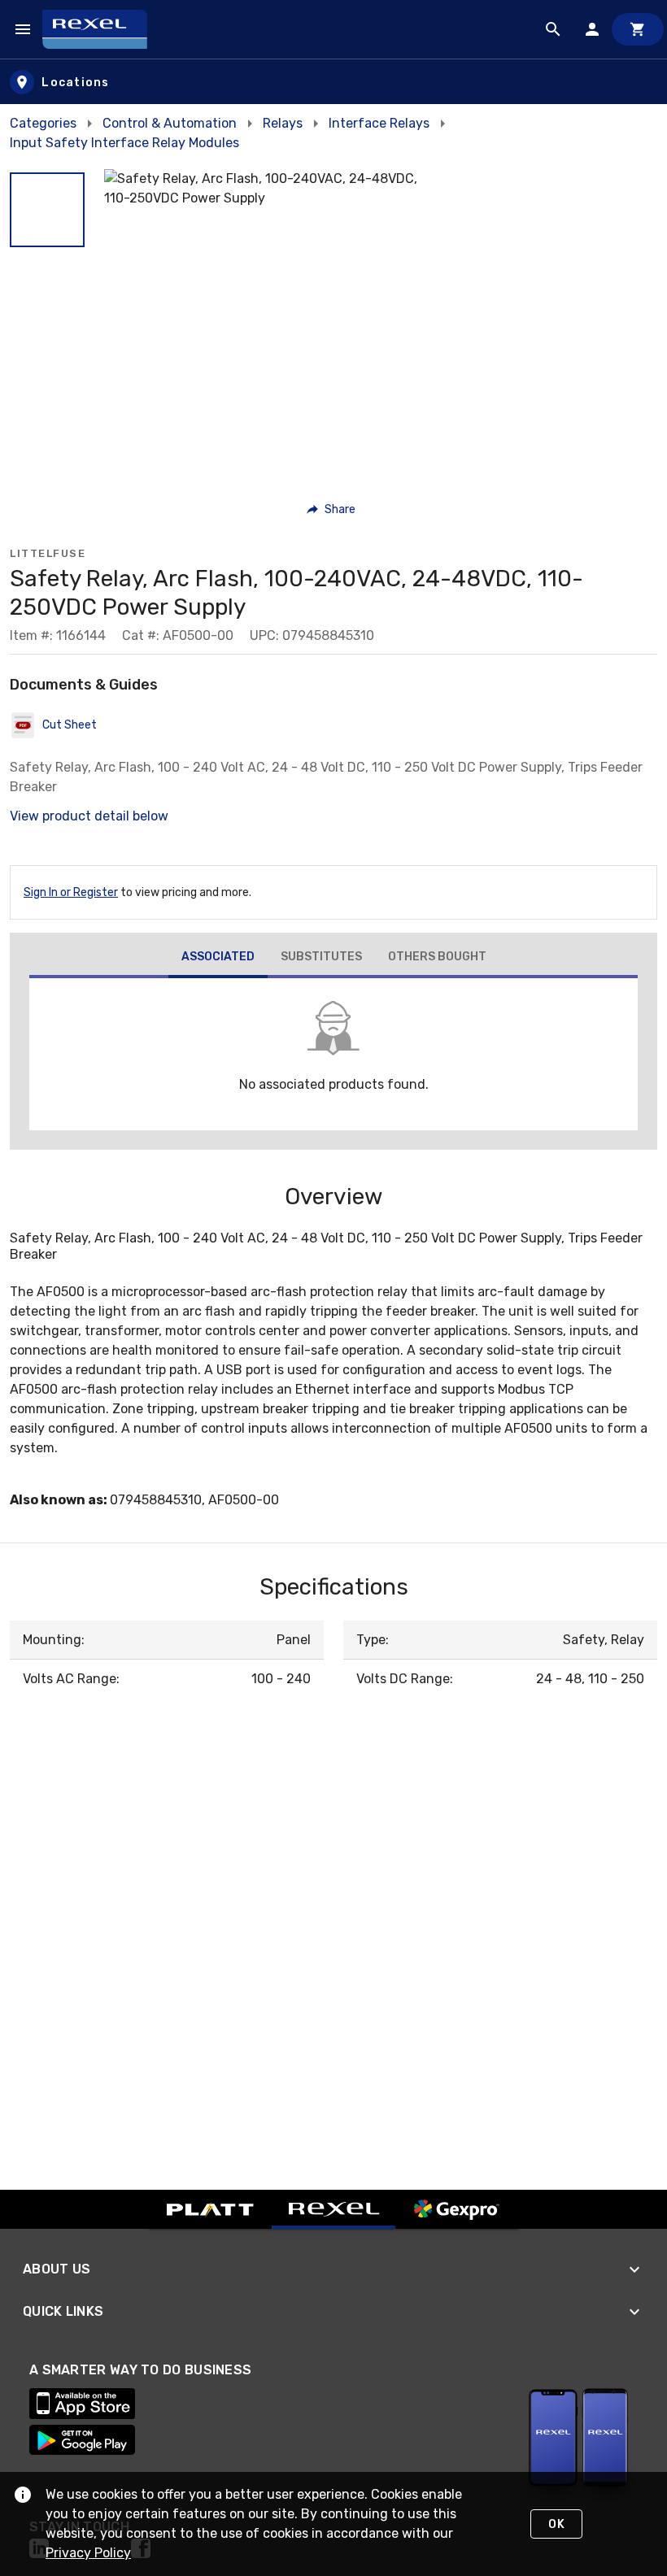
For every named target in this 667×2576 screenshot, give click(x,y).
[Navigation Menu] (23, 29)
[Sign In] (592, 29)
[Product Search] (553, 29)
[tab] (218, 959)
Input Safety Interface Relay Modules (124, 143)
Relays (283, 123)
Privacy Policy (88, 2553)
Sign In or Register (71, 892)
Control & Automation (170, 123)
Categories (43, 123)
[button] (47, 210)
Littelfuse (48, 553)
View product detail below (89, 816)
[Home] (102, 29)
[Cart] (638, 29)
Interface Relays (379, 123)
